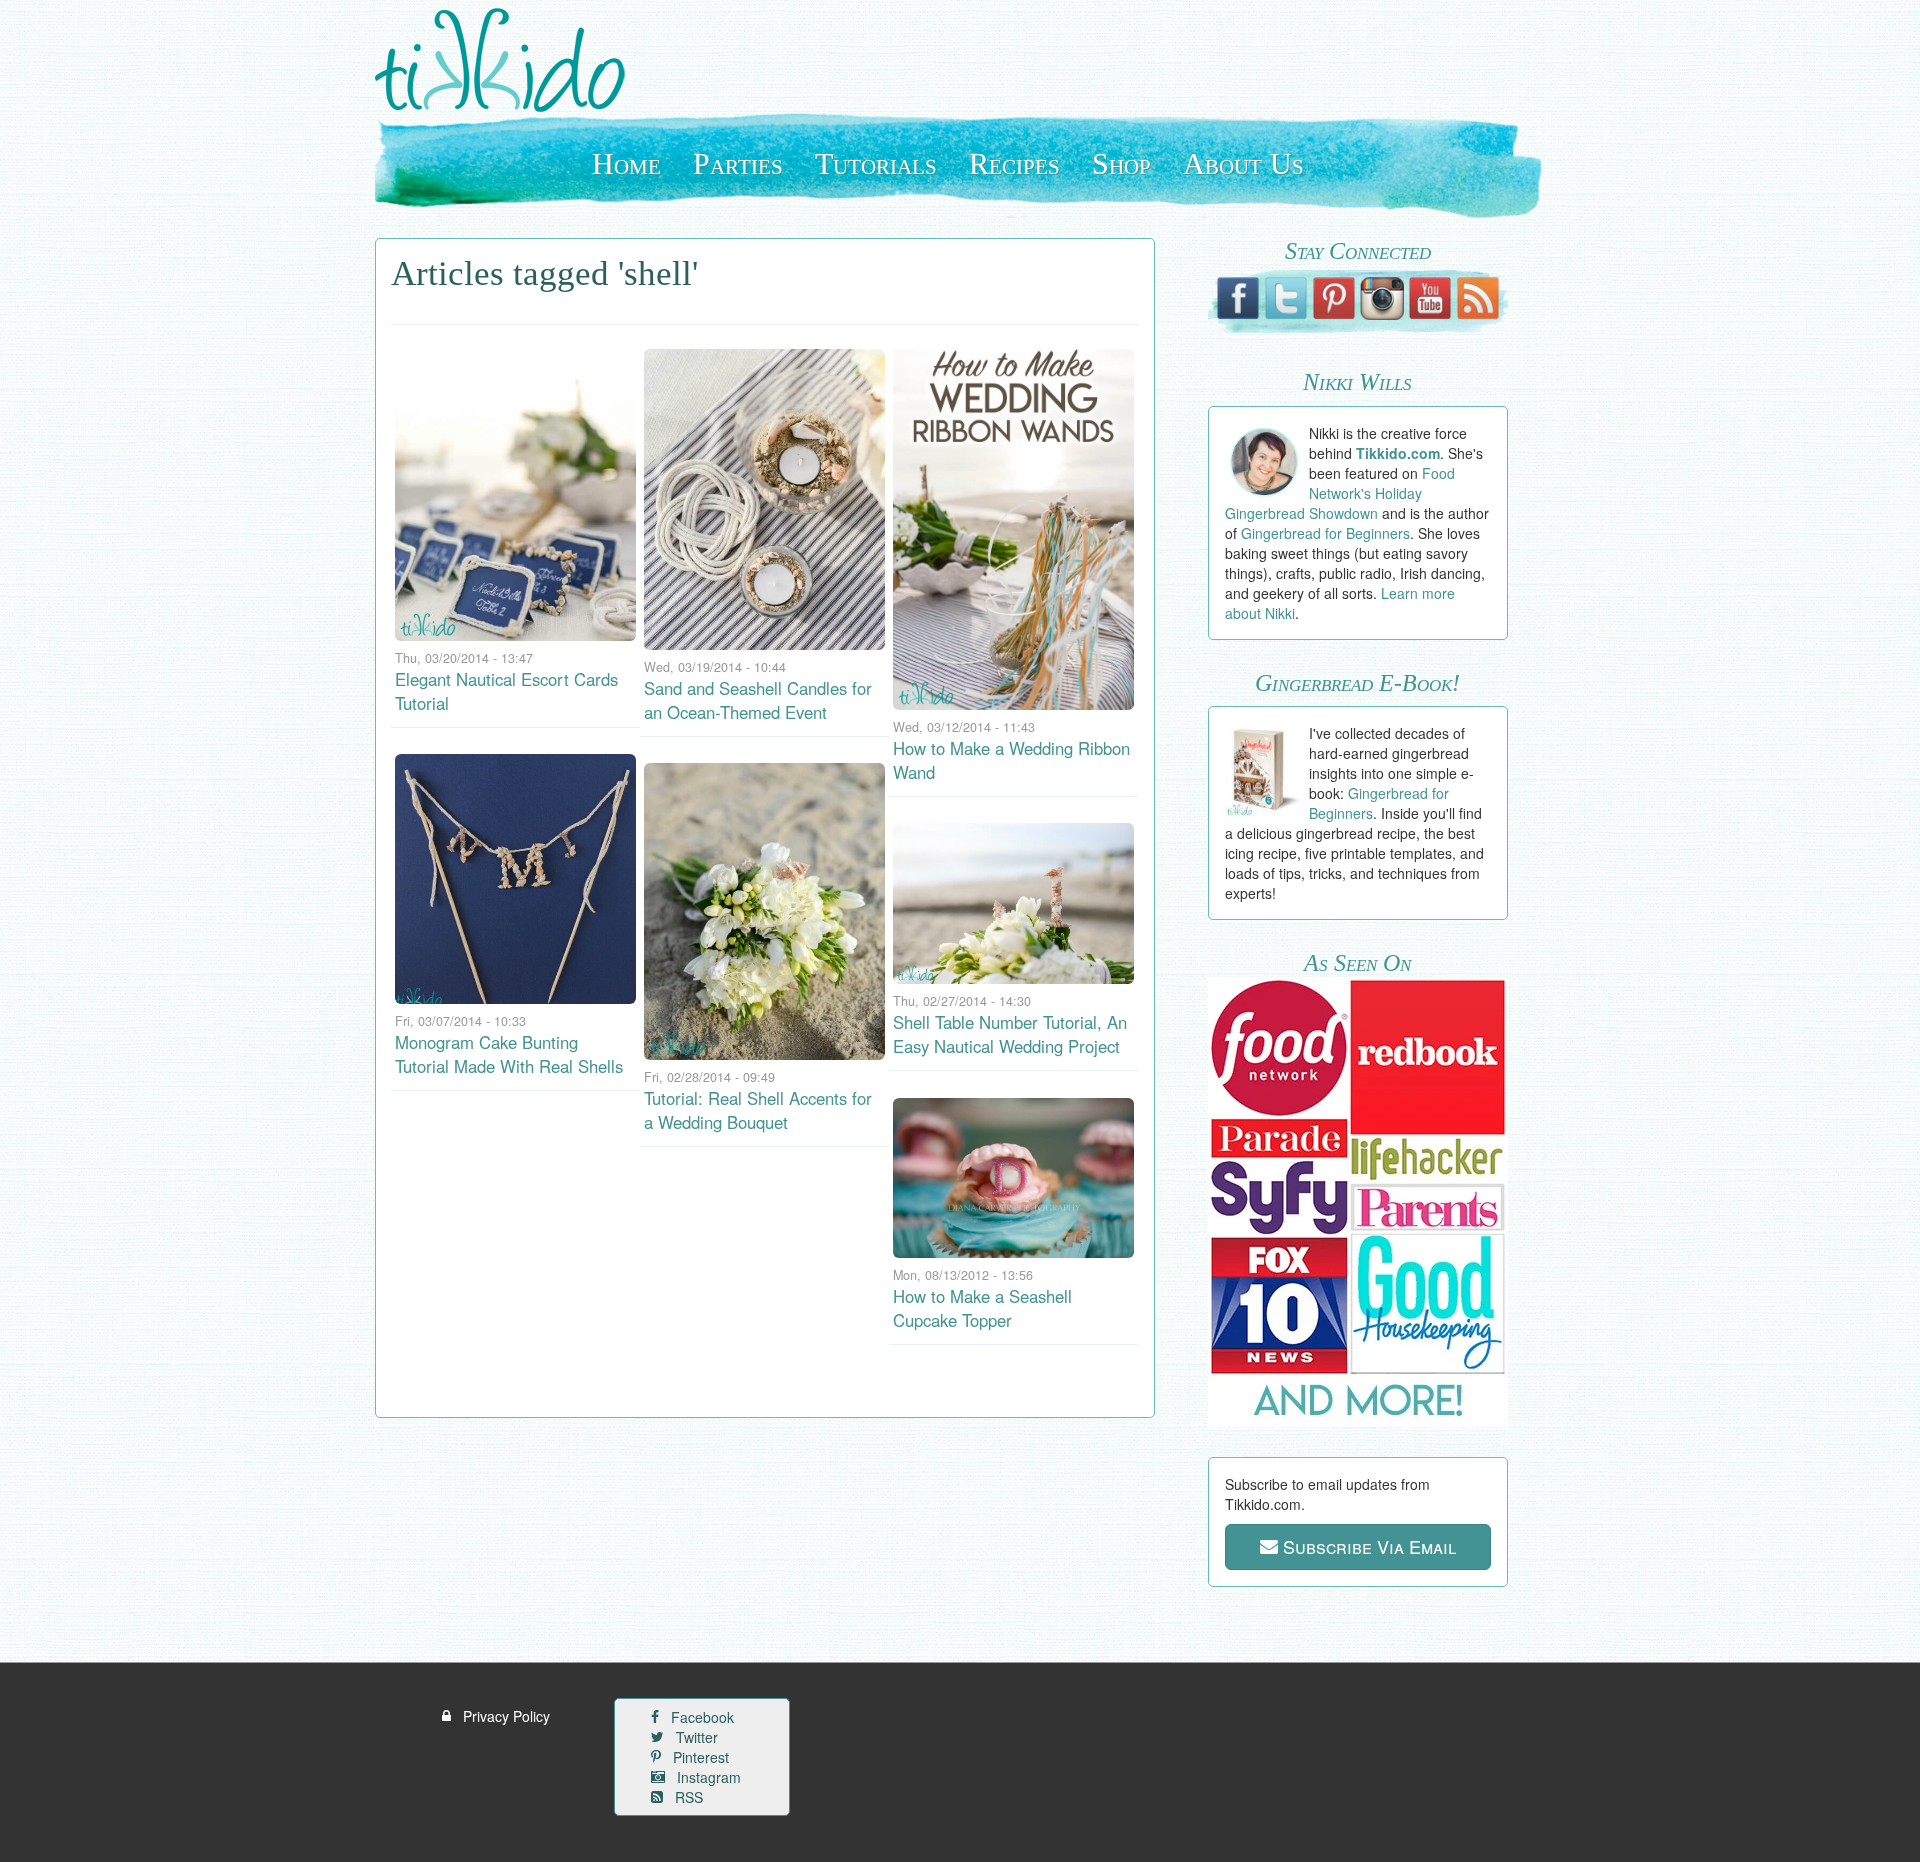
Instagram (707, 1777)
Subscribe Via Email (1367, 1546)
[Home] (507, 60)
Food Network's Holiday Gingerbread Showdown (1340, 493)
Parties (738, 163)
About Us (1243, 163)
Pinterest (699, 1757)
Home (626, 163)
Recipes (1014, 163)
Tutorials (876, 163)
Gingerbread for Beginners (1325, 533)
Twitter (695, 1737)
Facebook (700, 1717)
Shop (1121, 163)
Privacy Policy (504, 1716)
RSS (687, 1797)
